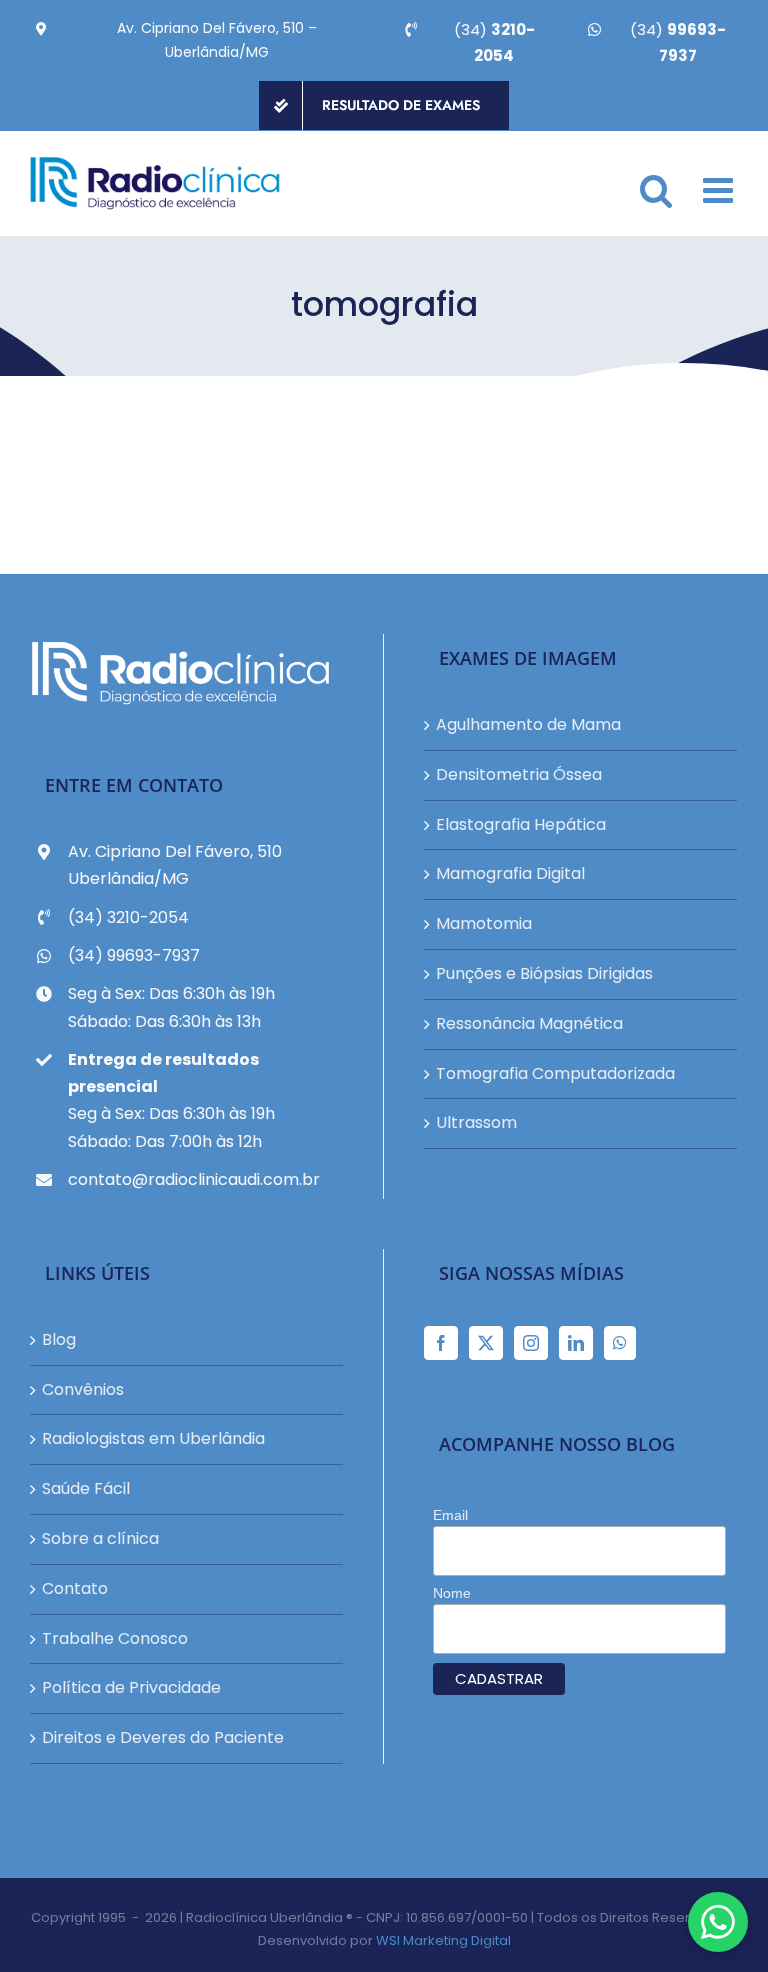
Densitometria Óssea (519, 774)
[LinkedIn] (576, 1343)
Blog (59, 1339)
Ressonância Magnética (529, 1023)
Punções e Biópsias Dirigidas (544, 973)
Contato (75, 1588)
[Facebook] (441, 1343)
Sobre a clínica (100, 1538)
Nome (452, 1593)
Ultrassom (476, 1122)
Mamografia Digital (510, 873)
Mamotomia (484, 923)
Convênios (83, 1389)
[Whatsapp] (620, 1343)
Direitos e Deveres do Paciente (163, 1737)
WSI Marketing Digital (443, 1940)
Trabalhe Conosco (115, 1638)
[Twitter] (486, 1343)
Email (450, 1515)
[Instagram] (531, 1343)
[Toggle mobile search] (656, 189)
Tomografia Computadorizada (555, 1073)
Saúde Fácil (86, 1488)
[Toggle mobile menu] (720, 189)
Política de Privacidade (131, 1687)
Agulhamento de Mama (528, 724)
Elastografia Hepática (521, 824)
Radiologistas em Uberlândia (153, 1438)
